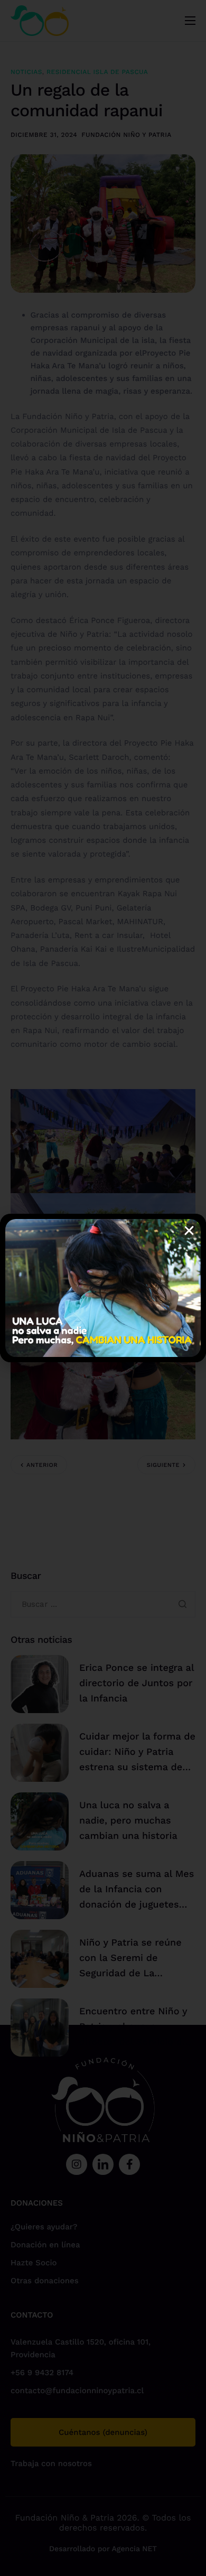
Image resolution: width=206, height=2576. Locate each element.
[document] (103, 1288)
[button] (189, 1231)
